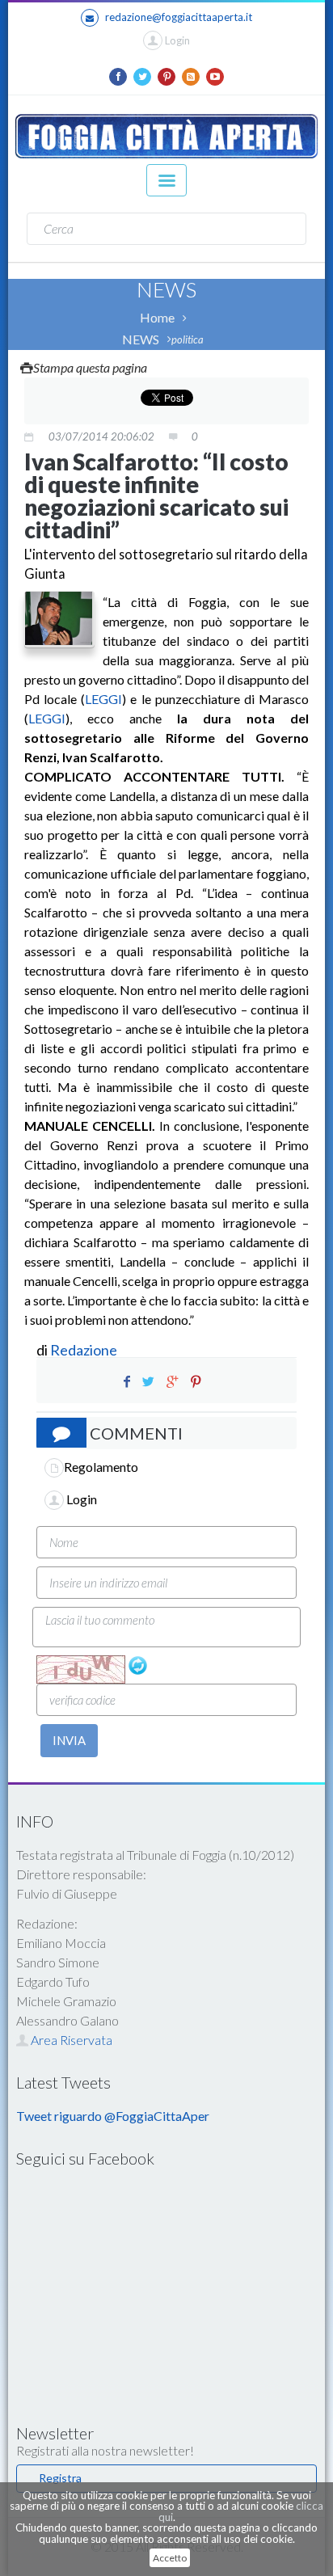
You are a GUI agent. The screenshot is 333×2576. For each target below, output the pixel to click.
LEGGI (103, 699)
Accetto (170, 2558)
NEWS (141, 339)
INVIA (69, 1740)
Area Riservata (70, 2040)
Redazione (85, 1350)
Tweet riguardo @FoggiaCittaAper (113, 2116)
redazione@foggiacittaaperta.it (179, 17)
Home (157, 317)
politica (188, 339)
